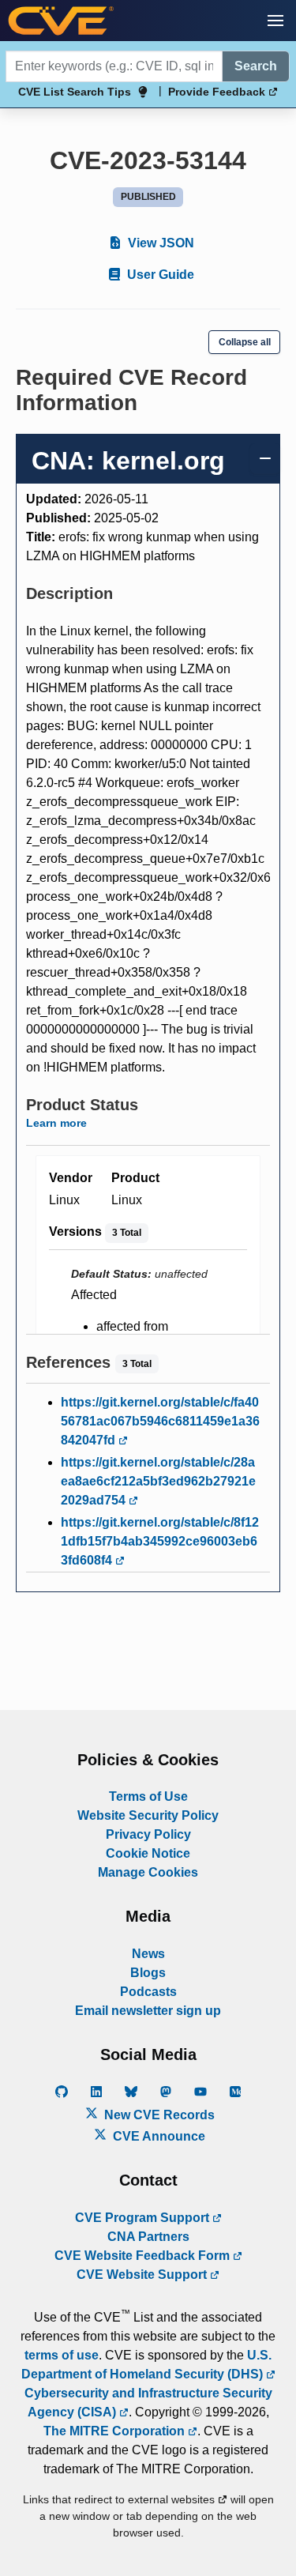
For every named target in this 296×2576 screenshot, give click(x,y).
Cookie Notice (148, 1853)
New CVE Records (158, 2115)
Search (256, 66)
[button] (275, 21)
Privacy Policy (148, 1834)
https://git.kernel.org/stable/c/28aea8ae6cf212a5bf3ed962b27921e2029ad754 (158, 1481)
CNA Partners (148, 2237)
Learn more (56, 1123)
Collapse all (245, 342)
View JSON (159, 243)
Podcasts (148, 1992)
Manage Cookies (148, 1872)
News (148, 1954)
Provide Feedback (218, 92)
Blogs (148, 1973)
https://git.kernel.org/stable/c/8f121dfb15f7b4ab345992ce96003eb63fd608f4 (160, 1541)
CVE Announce (157, 2136)
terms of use (62, 2355)
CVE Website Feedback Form (144, 2256)
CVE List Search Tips (75, 92)
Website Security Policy (148, 1815)
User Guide (159, 275)
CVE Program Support (144, 2218)
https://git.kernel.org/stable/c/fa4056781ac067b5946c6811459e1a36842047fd (160, 1421)
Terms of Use (148, 1796)
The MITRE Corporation (116, 2431)
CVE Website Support (143, 2275)
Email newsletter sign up (148, 2011)
